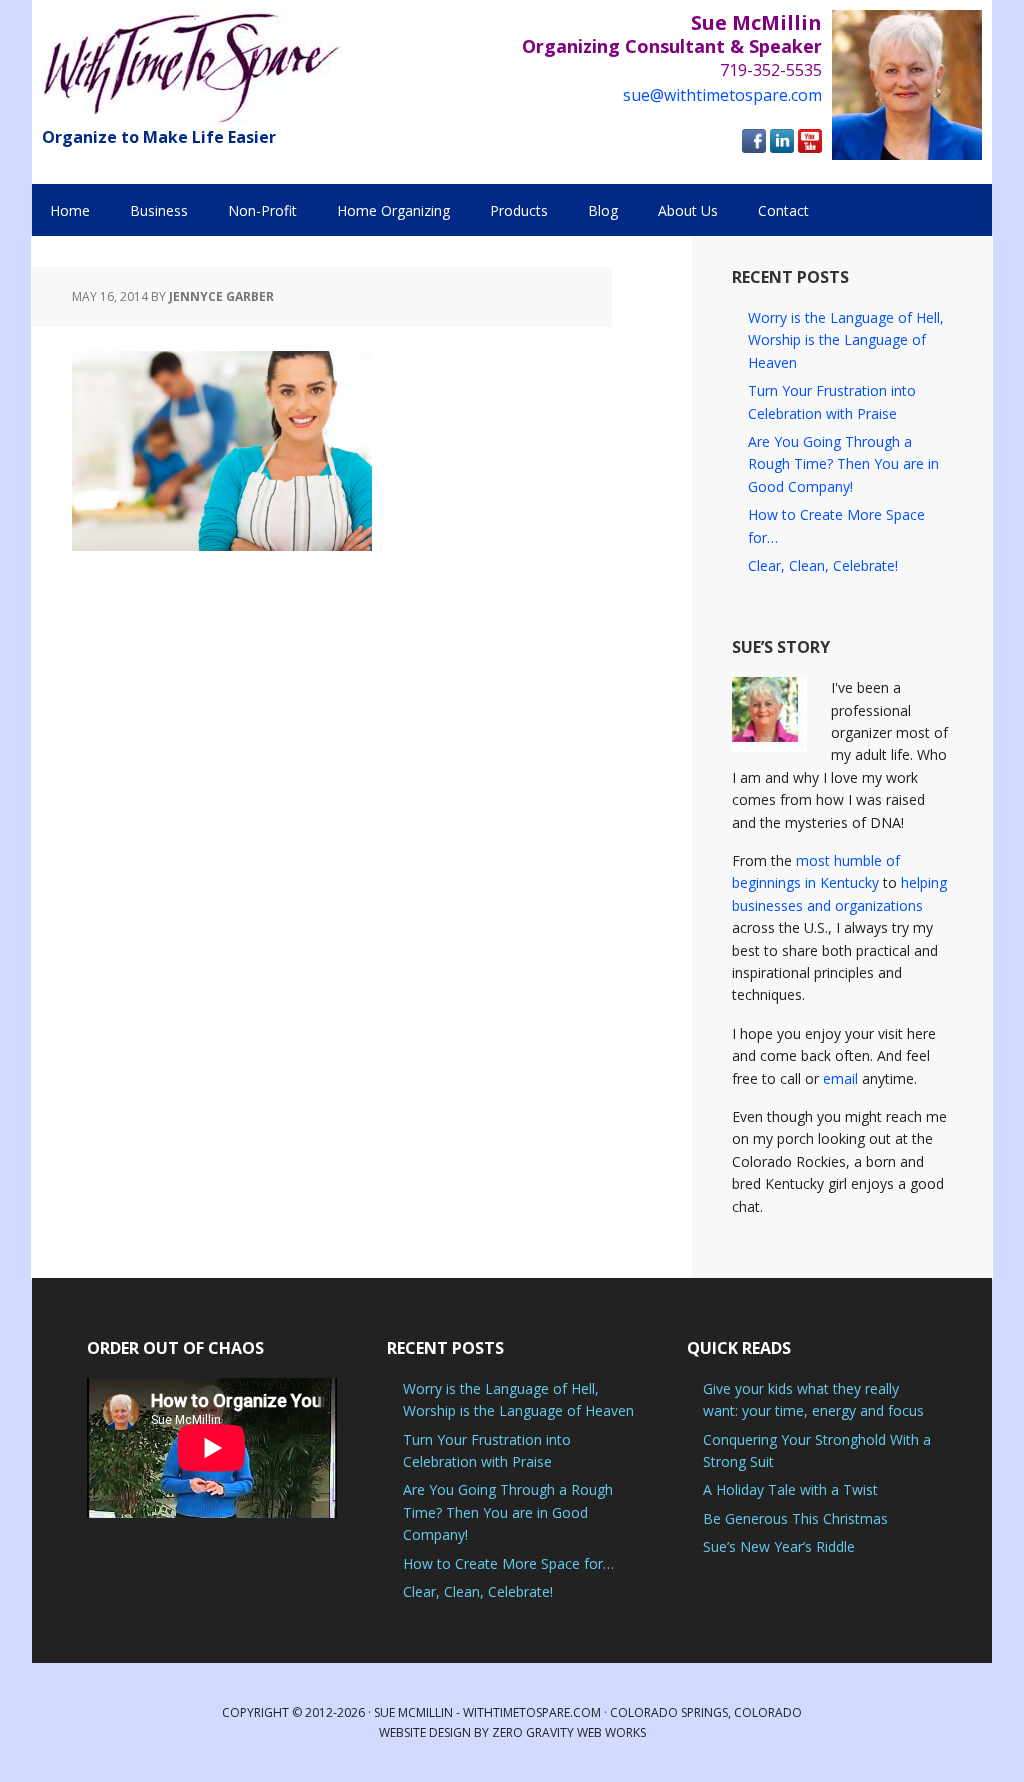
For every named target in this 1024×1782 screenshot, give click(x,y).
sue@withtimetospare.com (722, 95)
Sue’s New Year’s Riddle (779, 1546)
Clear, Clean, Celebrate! (823, 565)
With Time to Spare (192, 67)
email (840, 1078)
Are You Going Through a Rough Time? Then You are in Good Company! (843, 464)
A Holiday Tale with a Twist (790, 1489)
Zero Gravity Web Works (569, 1732)
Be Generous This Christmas (795, 1518)
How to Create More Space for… (508, 1563)
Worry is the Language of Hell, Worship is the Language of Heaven (846, 340)
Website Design (425, 1732)
